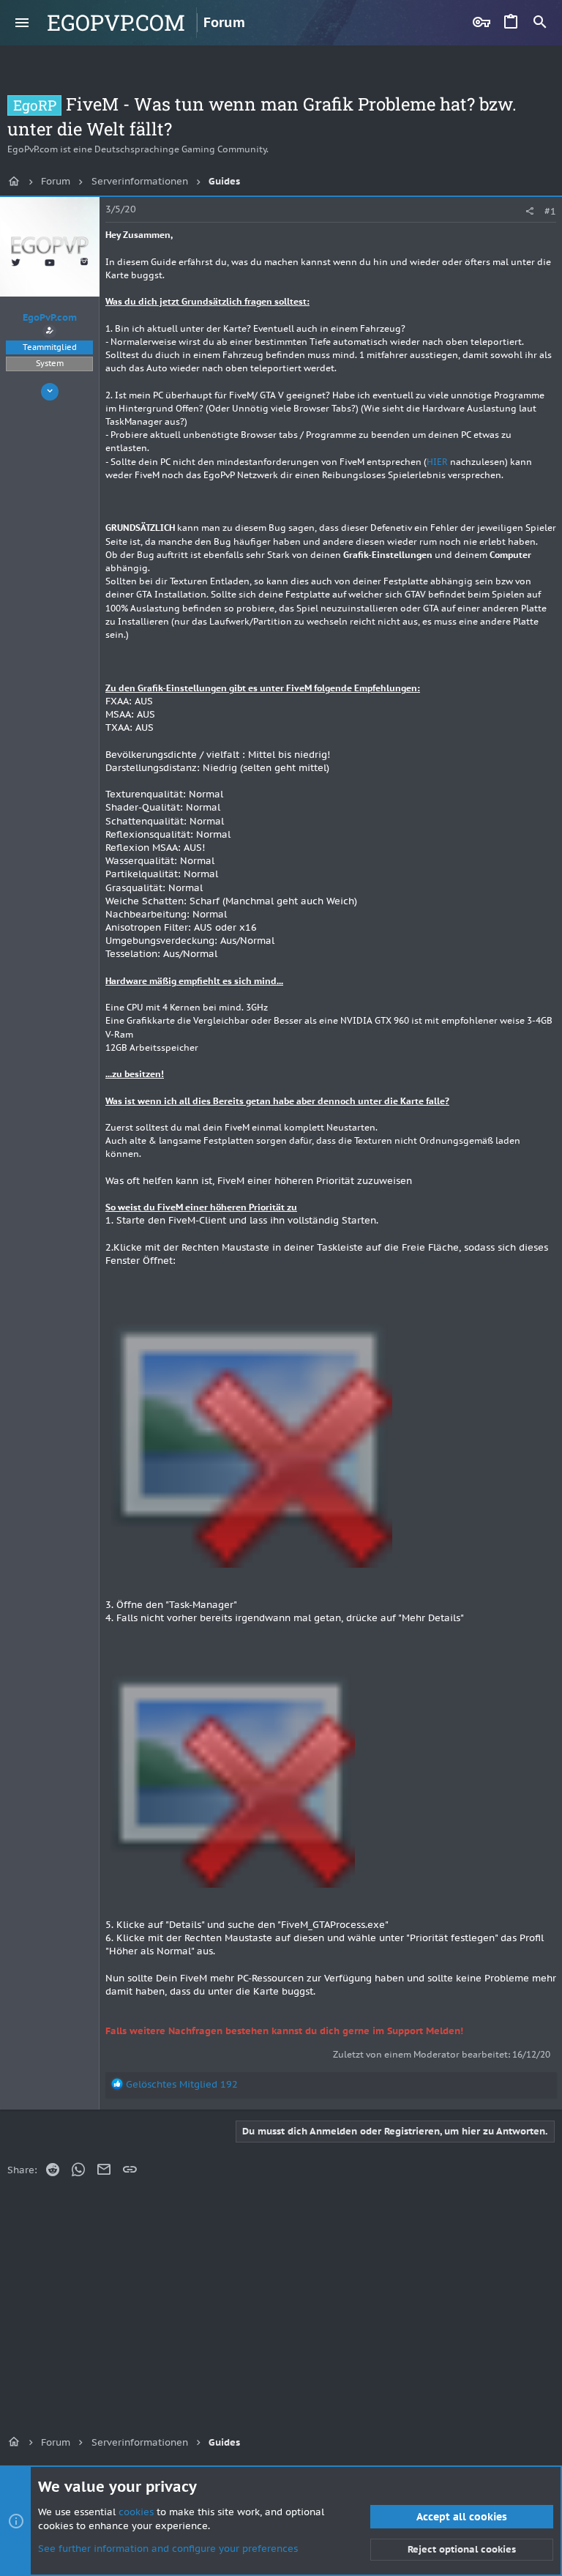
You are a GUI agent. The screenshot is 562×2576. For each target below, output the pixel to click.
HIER (438, 462)
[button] (22, 23)
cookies (136, 2512)
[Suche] (540, 23)
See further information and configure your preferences (168, 2549)
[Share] (529, 211)
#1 (550, 211)
